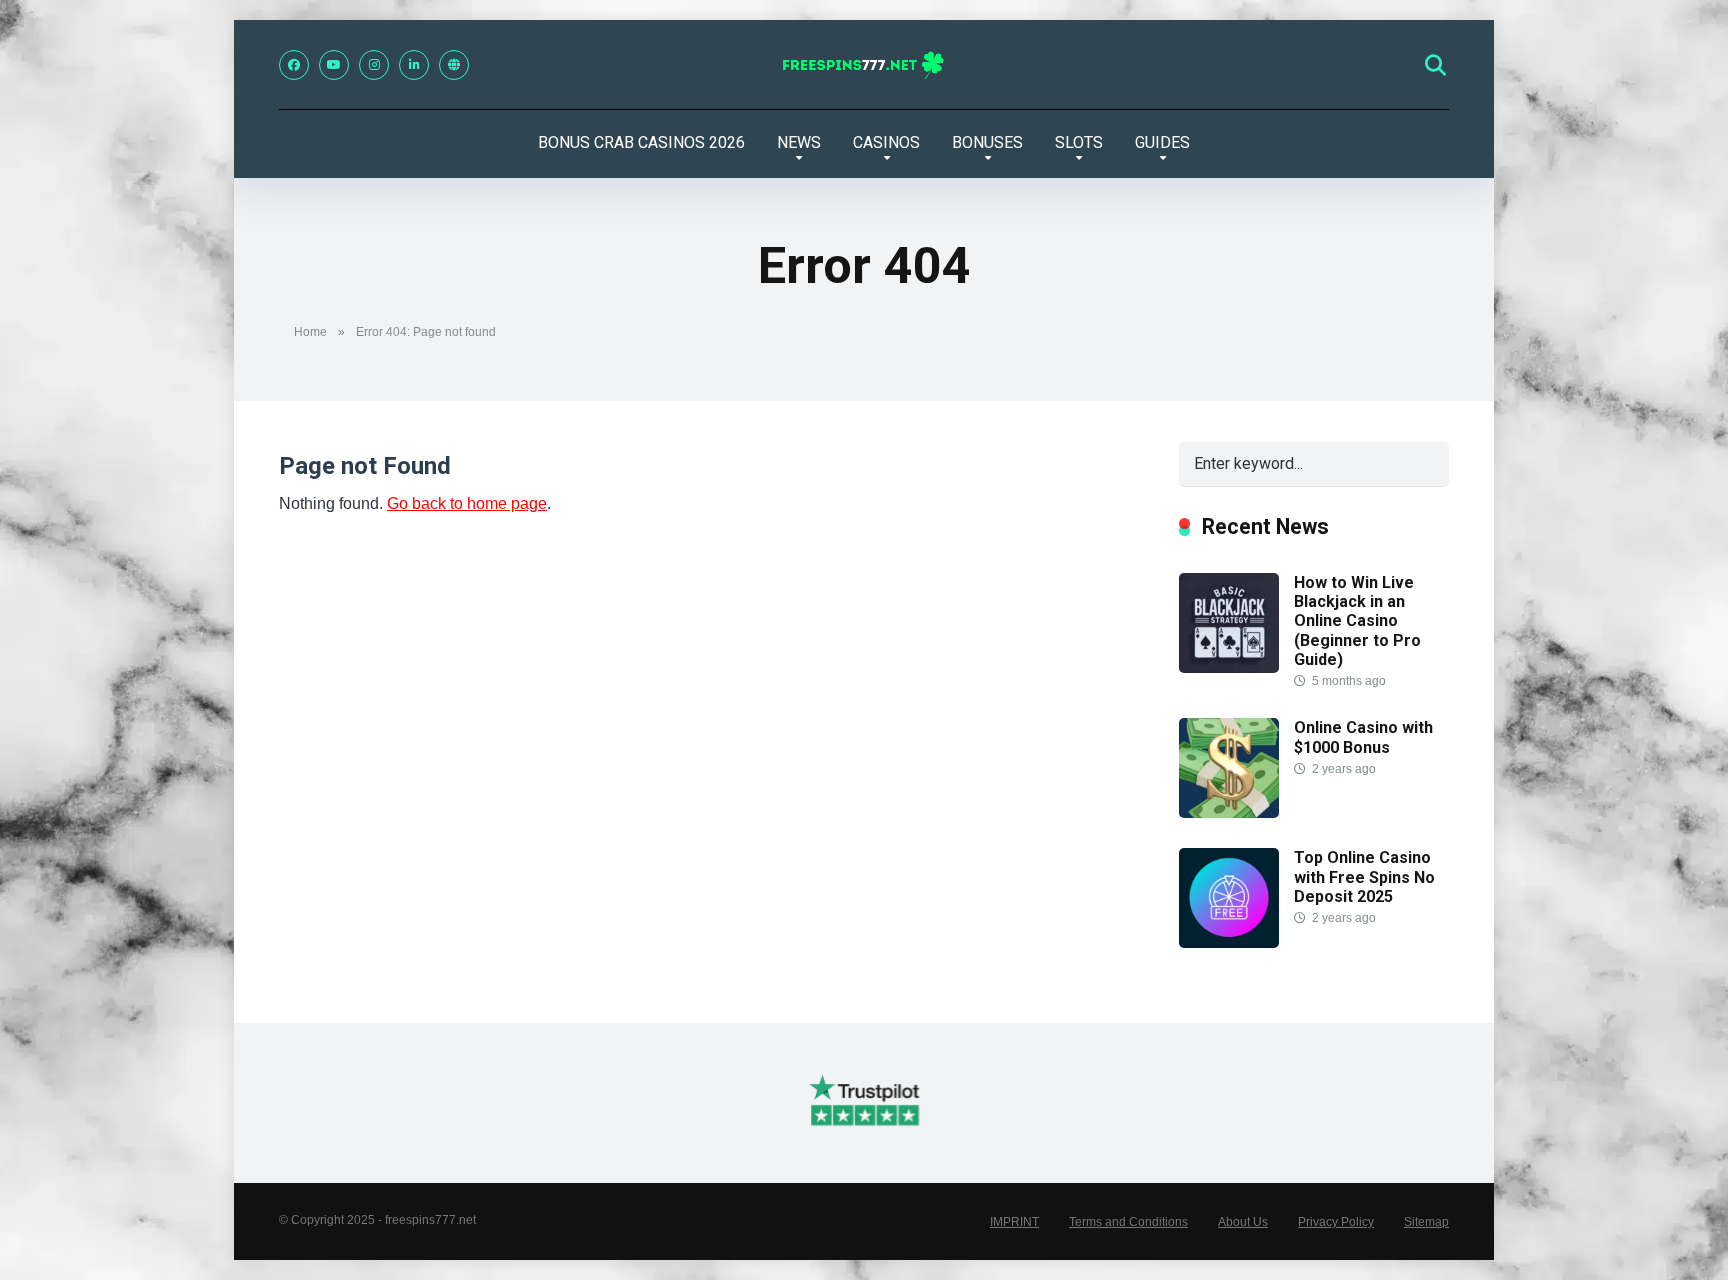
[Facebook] (294, 65)
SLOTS (1079, 142)
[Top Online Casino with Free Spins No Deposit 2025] (1229, 942)
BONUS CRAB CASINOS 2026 (641, 142)
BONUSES (987, 142)
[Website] (454, 65)
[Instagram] (374, 65)
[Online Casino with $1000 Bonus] (1229, 812)
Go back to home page (467, 503)
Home (310, 332)
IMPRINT (1014, 1222)
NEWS (799, 142)
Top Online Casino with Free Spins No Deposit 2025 (1364, 876)
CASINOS (886, 142)
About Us (1243, 1222)
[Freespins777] (864, 65)
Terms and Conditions (1128, 1222)
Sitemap (1426, 1222)
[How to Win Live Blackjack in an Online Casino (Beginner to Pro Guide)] (1229, 667)
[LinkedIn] (414, 65)
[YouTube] (334, 65)
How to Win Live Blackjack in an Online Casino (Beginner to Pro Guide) (1357, 621)
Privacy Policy (1336, 1222)
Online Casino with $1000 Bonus (1363, 737)
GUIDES (1162, 142)
